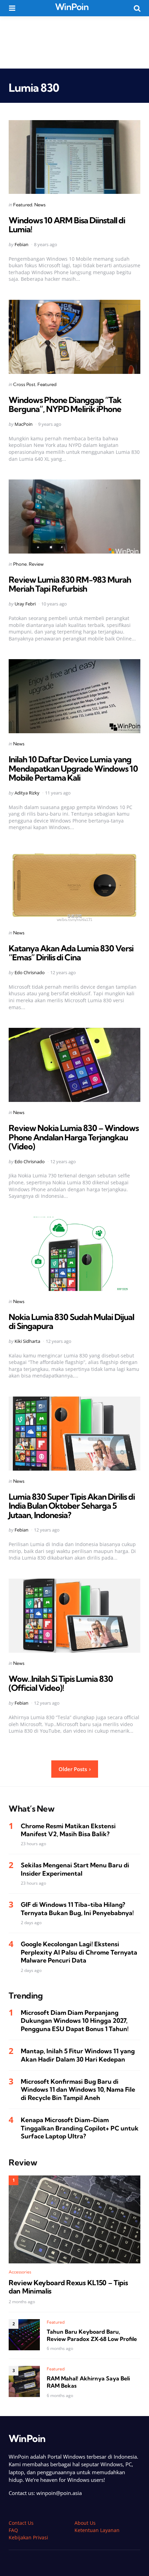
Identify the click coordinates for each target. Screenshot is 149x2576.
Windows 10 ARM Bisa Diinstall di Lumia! (67, 225)
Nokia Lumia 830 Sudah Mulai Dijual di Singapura (71, 1321)
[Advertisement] (74, 42)
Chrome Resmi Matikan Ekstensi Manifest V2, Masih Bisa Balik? (68, 1830)
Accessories (20, 2272)
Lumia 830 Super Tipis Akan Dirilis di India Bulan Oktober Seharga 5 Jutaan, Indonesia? (72, 1506)
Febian (21, 244)
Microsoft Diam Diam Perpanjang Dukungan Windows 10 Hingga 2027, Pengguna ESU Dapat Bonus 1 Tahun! (75, 2021)
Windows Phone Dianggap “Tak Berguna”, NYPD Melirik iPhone (65, 404)
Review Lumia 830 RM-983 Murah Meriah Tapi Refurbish (70, 584)
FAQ (13, 2530)
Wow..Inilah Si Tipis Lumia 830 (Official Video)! (61, 1683)
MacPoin (24, 424)
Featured (23, 205)
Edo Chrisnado (30, 972)
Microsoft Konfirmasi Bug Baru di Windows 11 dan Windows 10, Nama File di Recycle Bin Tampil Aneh (78, 2090)
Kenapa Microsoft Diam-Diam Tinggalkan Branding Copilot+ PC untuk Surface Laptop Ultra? (80, 2128)
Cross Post (24, 384)
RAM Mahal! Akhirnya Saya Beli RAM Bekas (88, 2382)
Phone (20, 564)
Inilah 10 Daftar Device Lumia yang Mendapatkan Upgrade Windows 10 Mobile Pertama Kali (73, 768)
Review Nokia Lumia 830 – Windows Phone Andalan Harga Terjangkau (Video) (74, 1137)
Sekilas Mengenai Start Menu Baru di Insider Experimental (75, 1869)
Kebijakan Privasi (28, 2537)
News (40, 205)
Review (36, 564)
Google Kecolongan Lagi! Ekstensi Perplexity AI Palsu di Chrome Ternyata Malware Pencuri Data (79, 1952)
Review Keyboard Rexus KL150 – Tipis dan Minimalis (68, 2287)
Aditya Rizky (27, 793)
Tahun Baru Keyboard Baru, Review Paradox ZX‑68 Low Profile (92, 2335)
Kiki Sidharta (27, 1341)
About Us (85, 2523)
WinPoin (72, 7)
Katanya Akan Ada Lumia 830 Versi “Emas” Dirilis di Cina (71, 953)
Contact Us (21, 2523)
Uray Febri (25, 604)
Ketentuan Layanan (97, 2530)
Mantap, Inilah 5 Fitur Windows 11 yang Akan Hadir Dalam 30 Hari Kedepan (78, 2055)
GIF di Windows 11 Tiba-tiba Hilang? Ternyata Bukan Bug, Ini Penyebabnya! (77, 1909)
